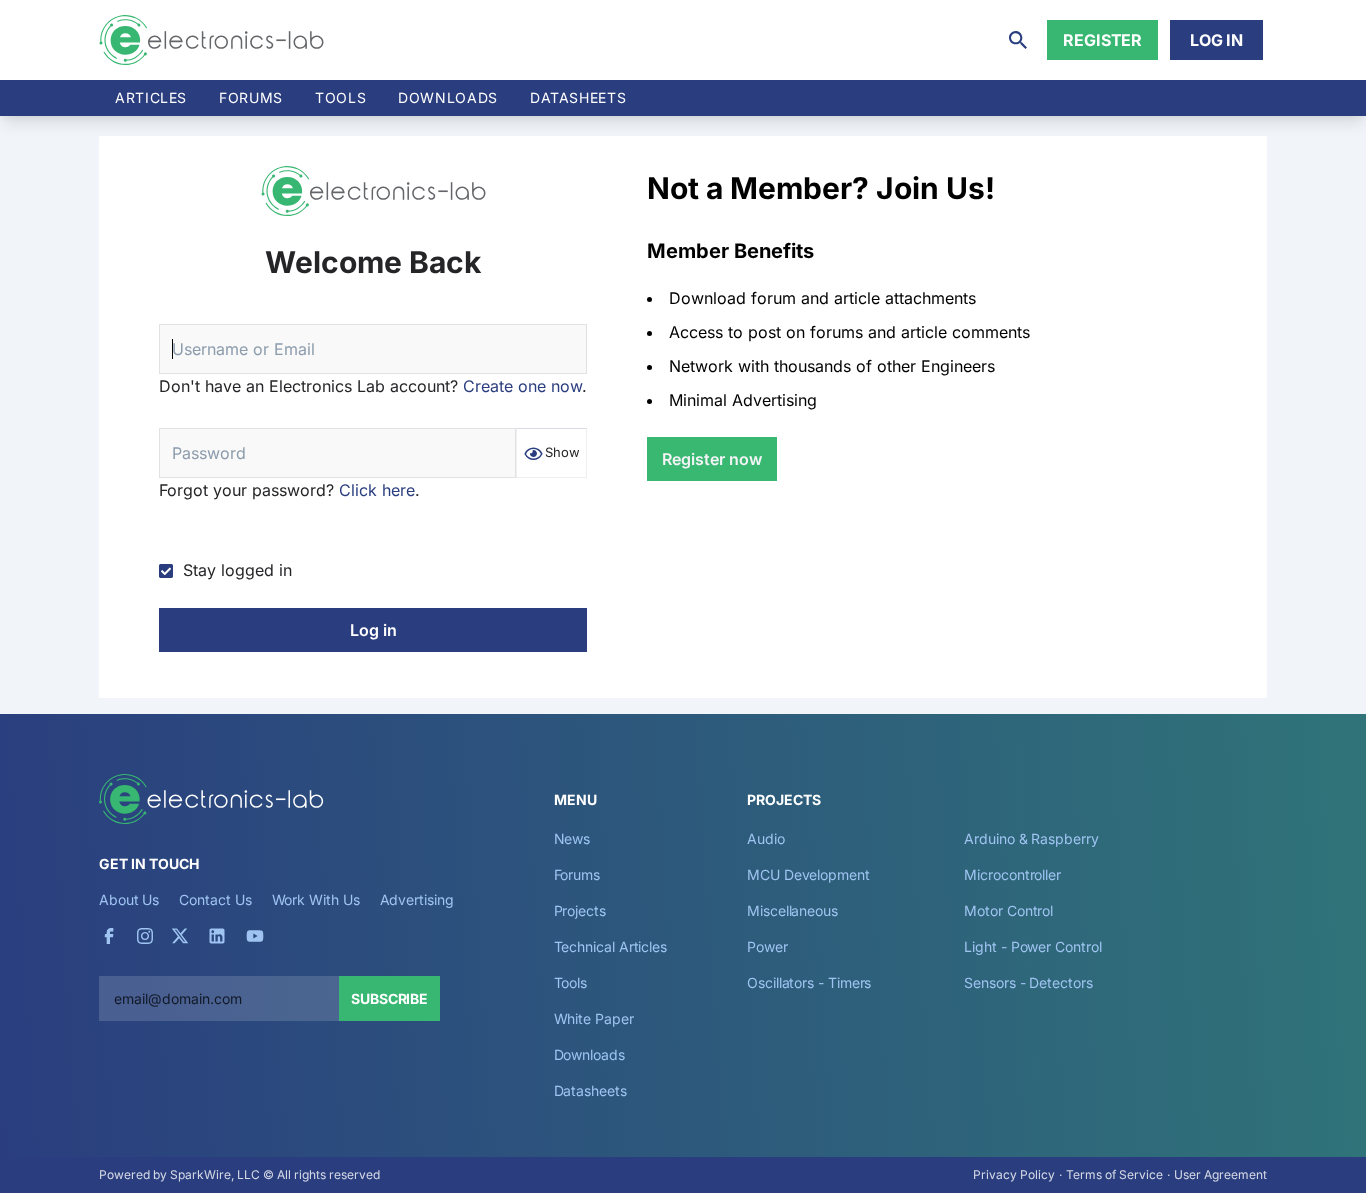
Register (1102, 40)
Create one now (522, 386)
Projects (580, 910)
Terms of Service (1114, 1174)
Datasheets (578, 97)
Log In (1216, 40)
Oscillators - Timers (809, 982)
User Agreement (1220, 1174)
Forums (251, 97)
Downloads (589, 1054)
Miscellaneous (792, 910)
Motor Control (1008, 910)
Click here (377, 490)
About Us (129, 899)
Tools (340, 97)
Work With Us (316, 899)
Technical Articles (611, 946)
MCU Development (808, 874)
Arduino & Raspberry (1031, 838)
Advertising (417, 899)
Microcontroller (1012, 874)
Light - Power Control (1032, 946)
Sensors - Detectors (1028, 982)
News (572, 838)
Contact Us (215, 899)
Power (767, 946)
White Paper (594, 1018)
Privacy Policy (1014, 1174)
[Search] (1018, 40)
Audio (766, 838)
